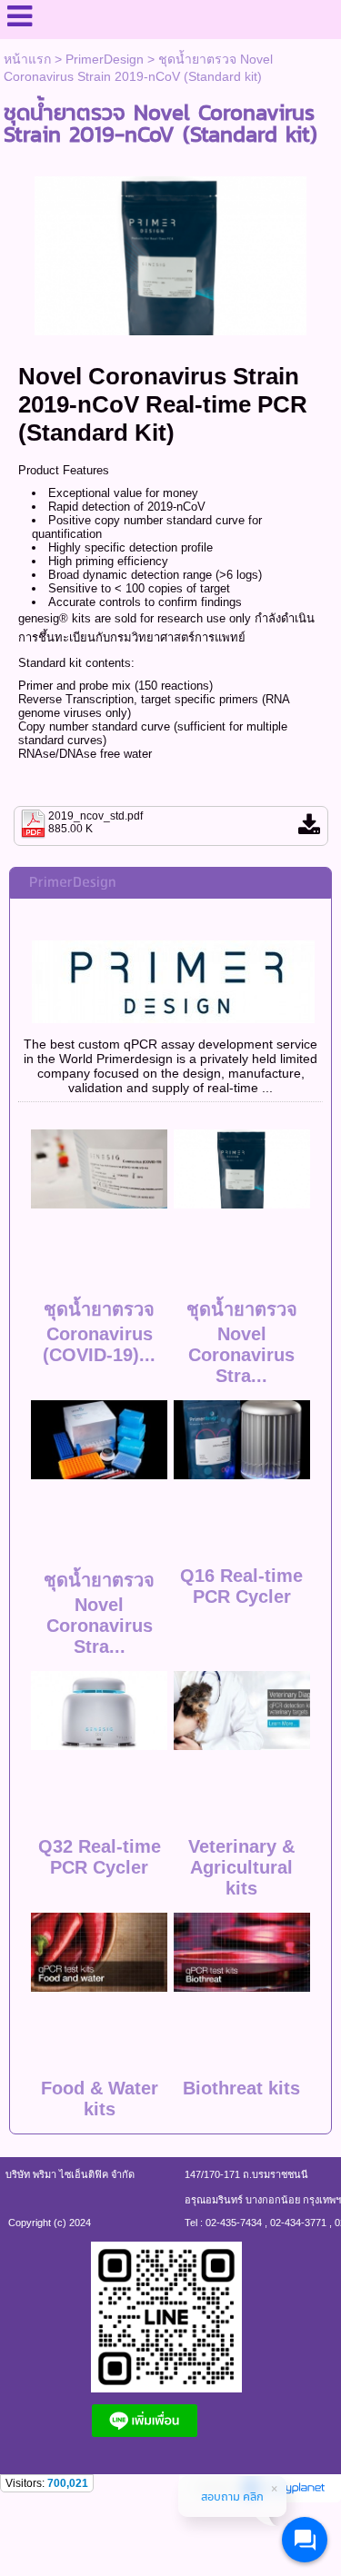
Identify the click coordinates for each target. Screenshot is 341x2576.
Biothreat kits (241, 2088)
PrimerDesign (105, 59)
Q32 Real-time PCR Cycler (100, 1857)
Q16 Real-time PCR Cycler (241, 1586)
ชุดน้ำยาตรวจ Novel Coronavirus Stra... (242, 1343)
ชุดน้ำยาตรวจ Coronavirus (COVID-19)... (99, 1332)
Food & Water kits (100, 2099)
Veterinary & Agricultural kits (241, 1867)
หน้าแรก (27, 59)
